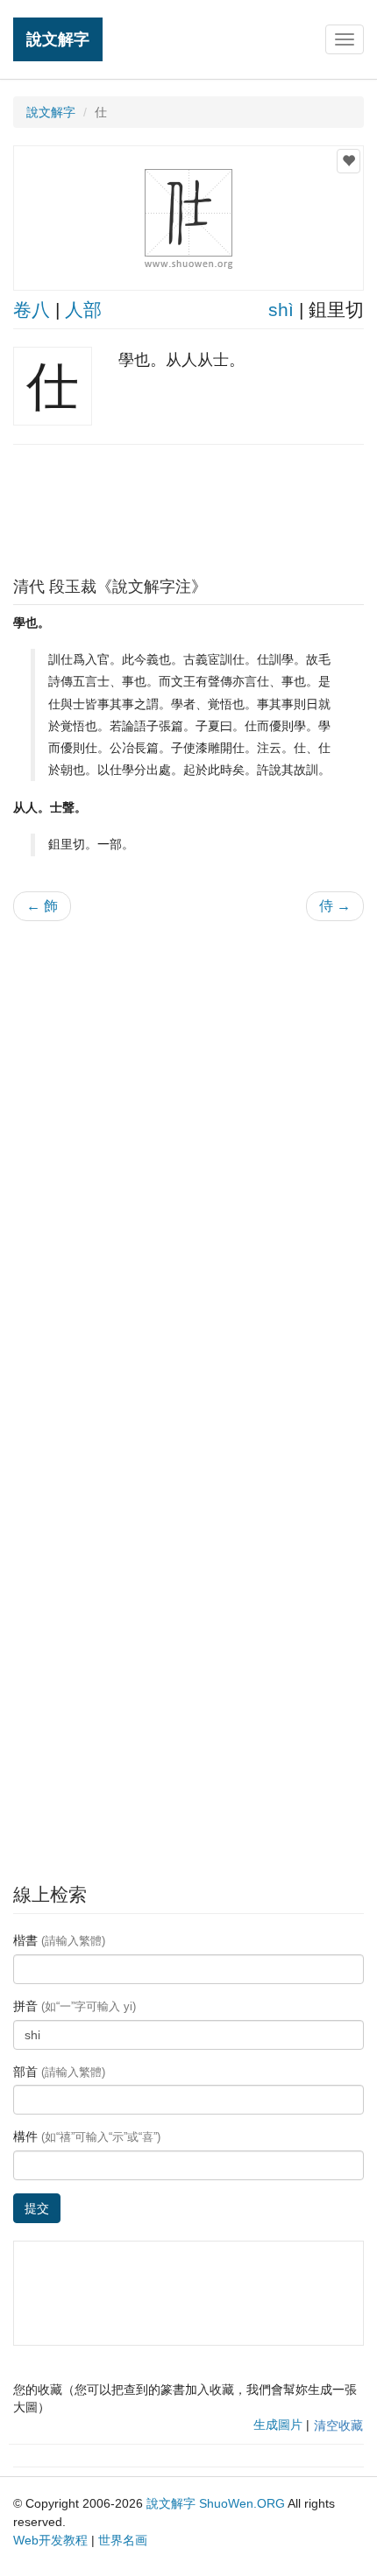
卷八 (32, 310)
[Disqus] (188, 1158)
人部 (83, 310)
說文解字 (58, 39)
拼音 (75, 2006)
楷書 (59, 1940)
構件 (87, 2136)
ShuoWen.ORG (242, 2503)
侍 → (335, 906)
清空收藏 (338, 2425)
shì (281, 310)
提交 (37, 2208)
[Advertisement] (188, 506)
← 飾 (42, 906)
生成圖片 (278, 2425)
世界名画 (123, 2540)
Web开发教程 (50, 2540)
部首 (59, 2072)
